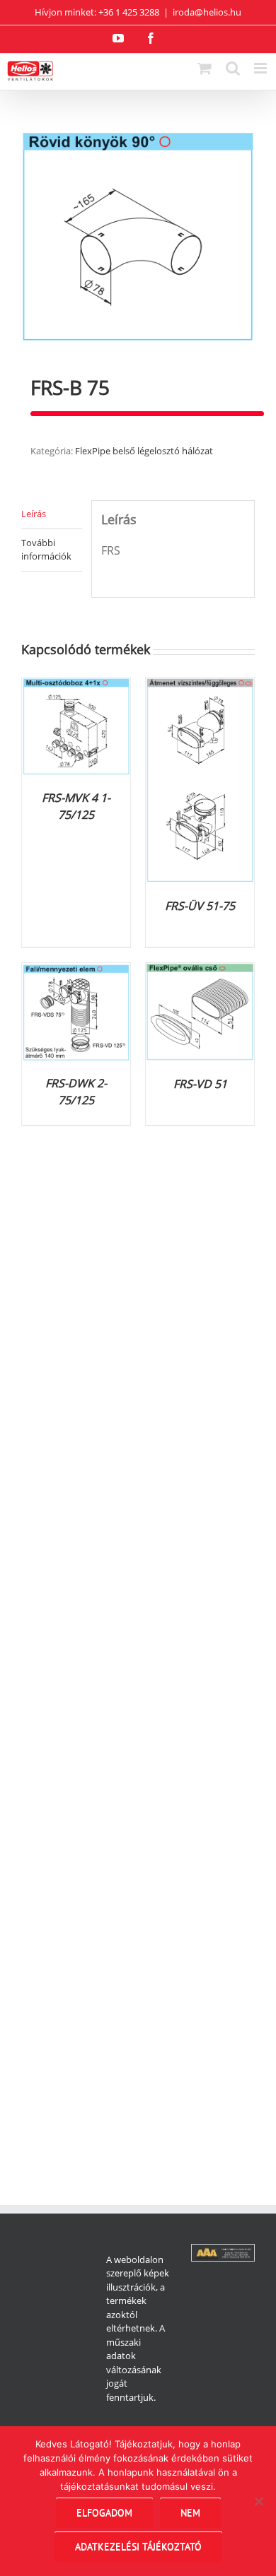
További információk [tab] (46, 550)
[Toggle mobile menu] (261, 68)
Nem (190, 2512)
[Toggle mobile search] (233, 68)
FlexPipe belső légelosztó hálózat (144, 451)
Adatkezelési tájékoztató (138, 2546)
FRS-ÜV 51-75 (200, 906)
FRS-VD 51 (200, 1084)
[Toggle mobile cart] (205, 68)
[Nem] (258, 2501)
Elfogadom (104, 2512)
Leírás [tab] (34, 514)
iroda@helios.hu (207, 12)
